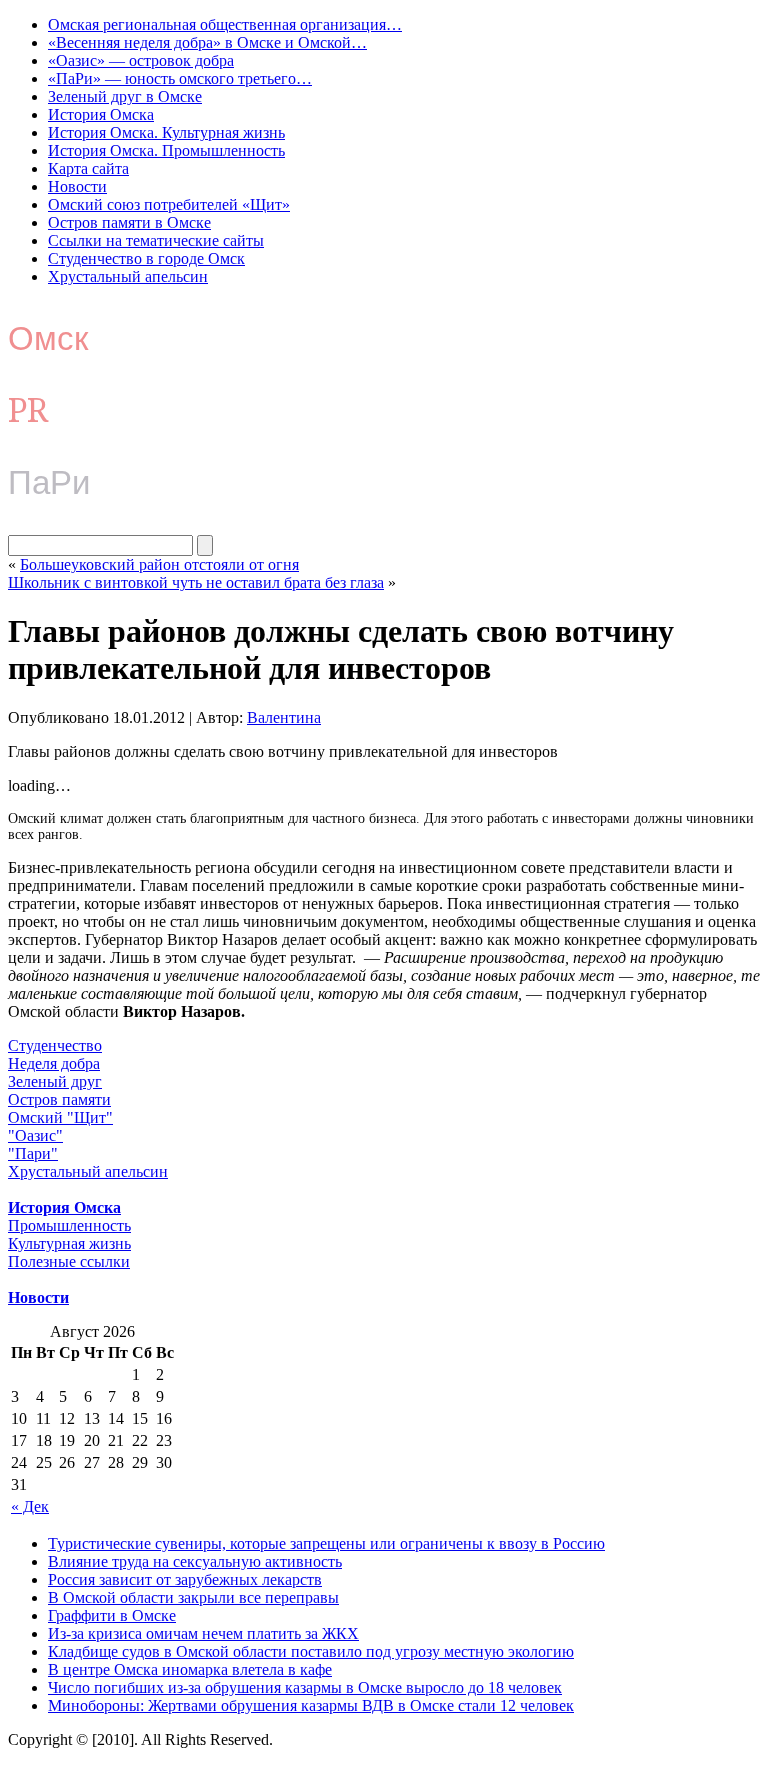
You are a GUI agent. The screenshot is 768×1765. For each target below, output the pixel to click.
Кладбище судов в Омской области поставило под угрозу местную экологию (311, 1651)
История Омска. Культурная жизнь (166, 132)
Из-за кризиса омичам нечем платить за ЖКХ (203, 1633)
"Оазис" (35, 1135)
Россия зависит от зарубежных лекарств (185, 1579)
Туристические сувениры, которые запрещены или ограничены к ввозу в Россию (326, 1543)
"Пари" (33, 1153)
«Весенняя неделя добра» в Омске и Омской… (207, 42)
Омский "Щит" (60, 1117)
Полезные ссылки (69, 1261)
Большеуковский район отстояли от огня (159, 564)
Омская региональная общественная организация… (225, 24)
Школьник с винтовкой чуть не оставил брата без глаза (196, 582)
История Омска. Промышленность (166, 150)
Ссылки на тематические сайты (156, 240)
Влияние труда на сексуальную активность (195, 1561)
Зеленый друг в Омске (125, 96)
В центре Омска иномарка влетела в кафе (190, 1669)
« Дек (30, 1506)
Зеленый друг (55, 1081)
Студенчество (55, 1045)
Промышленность (69, 1225)
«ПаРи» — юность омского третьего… (180, 78)
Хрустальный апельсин (128, 276)
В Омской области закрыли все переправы (193, 1597)
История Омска (101, 114)
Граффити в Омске (112, 1615)
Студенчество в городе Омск (146, 258)
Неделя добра (54, 1063)
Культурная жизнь (69, 1243)
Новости (77, 186)
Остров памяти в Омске (129, 222)
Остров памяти (59, 1099)
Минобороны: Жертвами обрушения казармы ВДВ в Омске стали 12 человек (311, 1705)
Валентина (284, 717)
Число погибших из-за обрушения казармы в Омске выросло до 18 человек (305, 1687)
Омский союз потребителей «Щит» (169, 204)
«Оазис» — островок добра (141, 60)
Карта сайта (88, 168)
